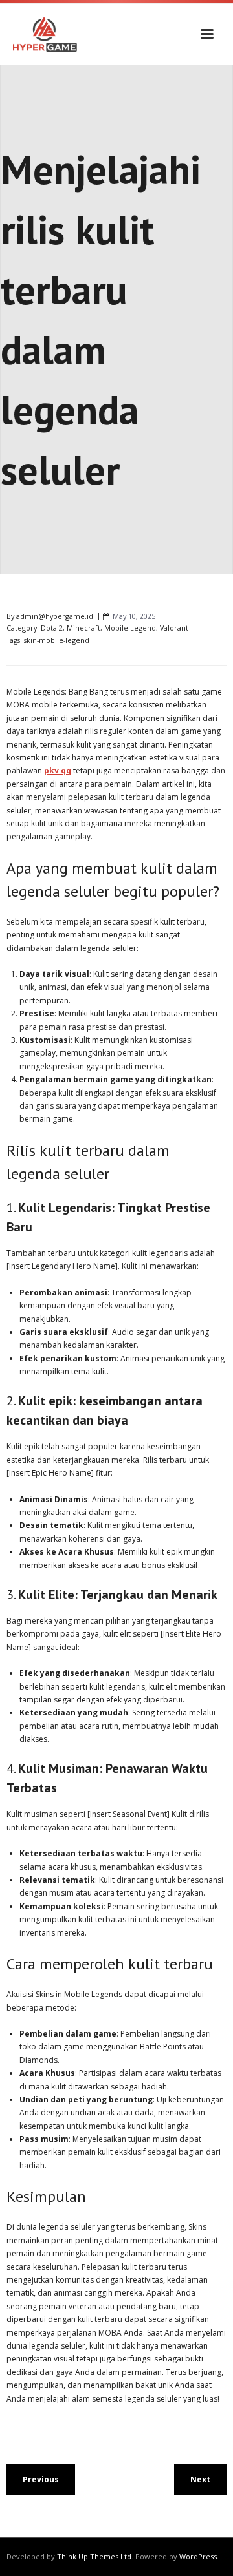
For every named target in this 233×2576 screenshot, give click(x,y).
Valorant (174, 628)
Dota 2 (52, 628)
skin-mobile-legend (57, 640)
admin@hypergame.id (55, 616)
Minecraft (83, 628)
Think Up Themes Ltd (94, 2556)
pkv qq (58, 770)
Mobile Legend (130, 628)
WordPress (198, 2556)
